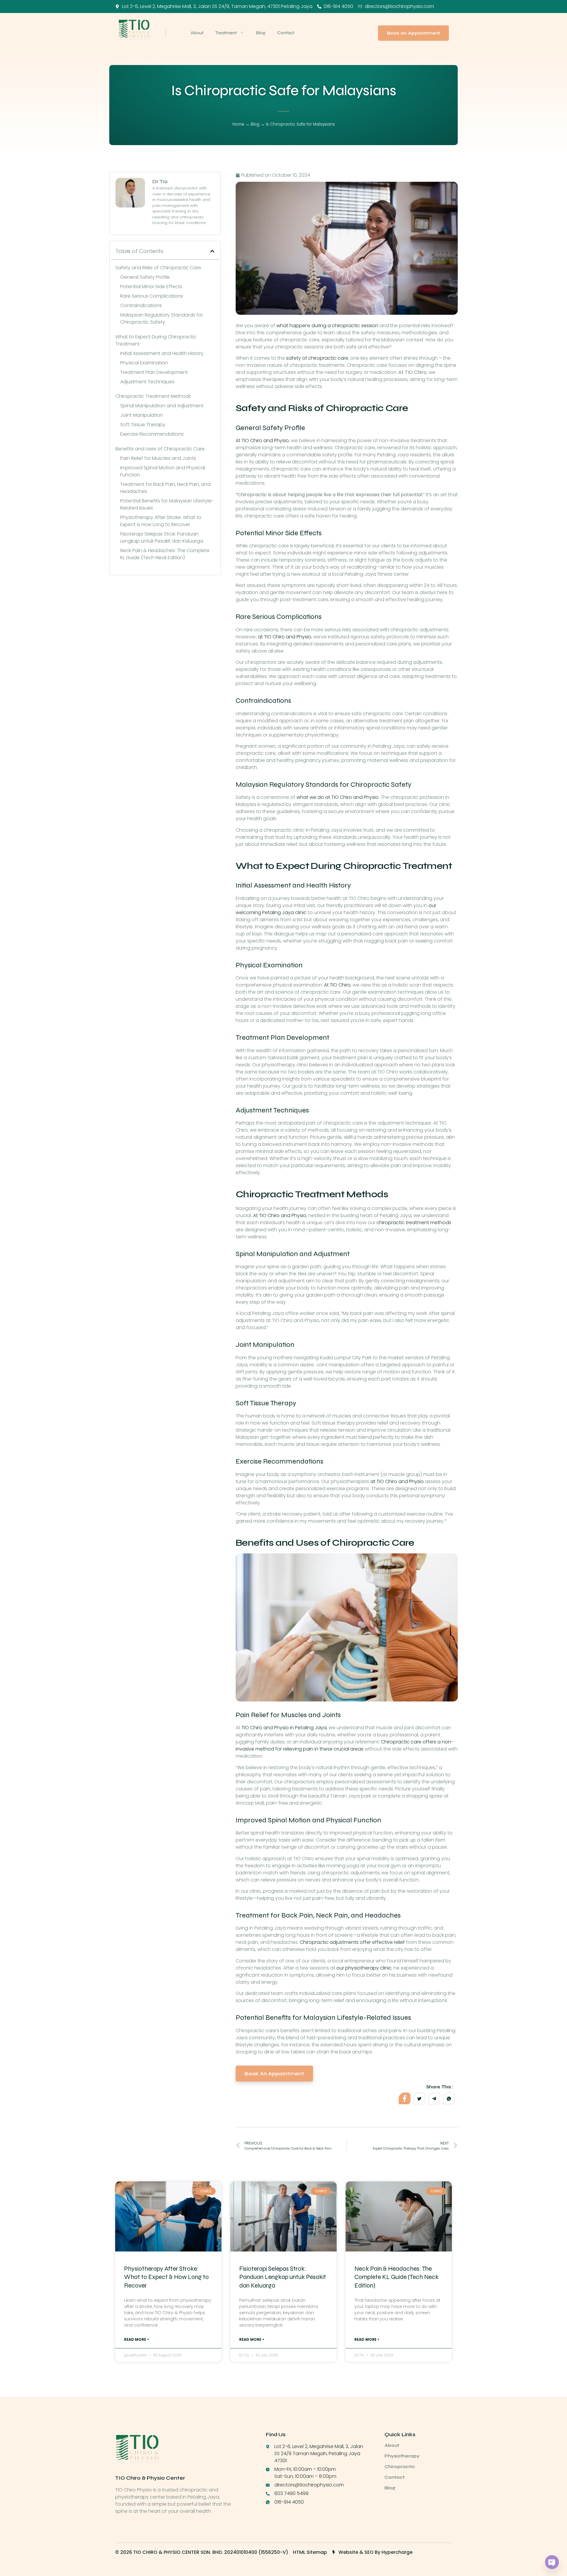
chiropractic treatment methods (414, 1223)
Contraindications (141, 305)
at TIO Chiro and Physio (285, 637)
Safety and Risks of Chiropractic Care (158, 268)
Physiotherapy (402, 2456)
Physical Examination (144, 363)
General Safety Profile (145, 277)
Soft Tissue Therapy (143, 425)
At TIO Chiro (337, 985)
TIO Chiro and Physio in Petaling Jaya (284, 1728)
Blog (261, 33)
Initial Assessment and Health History (162, 353)
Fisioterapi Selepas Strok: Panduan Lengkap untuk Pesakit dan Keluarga (162, 537)
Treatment (226, 33)
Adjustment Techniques (147, 382)
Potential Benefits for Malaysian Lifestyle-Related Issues (167, 504)
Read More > (136, 2339)
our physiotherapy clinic (364, 1968)
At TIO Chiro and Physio (262, 441)
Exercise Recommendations (152, 434)
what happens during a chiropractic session (327, 326)
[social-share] (405, 2098)
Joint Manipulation (142, 415)
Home (238, 124)
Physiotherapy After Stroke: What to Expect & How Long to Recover (161, 521)
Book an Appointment (274, 2074)
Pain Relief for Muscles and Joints (158, 458)
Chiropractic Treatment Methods (153, 396)
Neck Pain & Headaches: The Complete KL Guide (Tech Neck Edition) (165, 554)
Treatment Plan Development (154, 372)
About (197, 33)
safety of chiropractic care (317, 358)
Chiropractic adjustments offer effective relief (352, 1942)
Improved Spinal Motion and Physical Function (163, 471)
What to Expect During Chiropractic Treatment (156, 340)
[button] (212, 251)
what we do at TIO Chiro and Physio (338, 797)
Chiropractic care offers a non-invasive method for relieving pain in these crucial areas (344, 1745)
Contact (286, 33)
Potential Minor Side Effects (151, 287)
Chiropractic (400, 2466)
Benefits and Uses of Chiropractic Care (160, 449)
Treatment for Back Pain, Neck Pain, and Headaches (165, 488)
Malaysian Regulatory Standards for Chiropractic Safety (162, 318)
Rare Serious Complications (152, 296)
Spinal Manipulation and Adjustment (162, 406)
